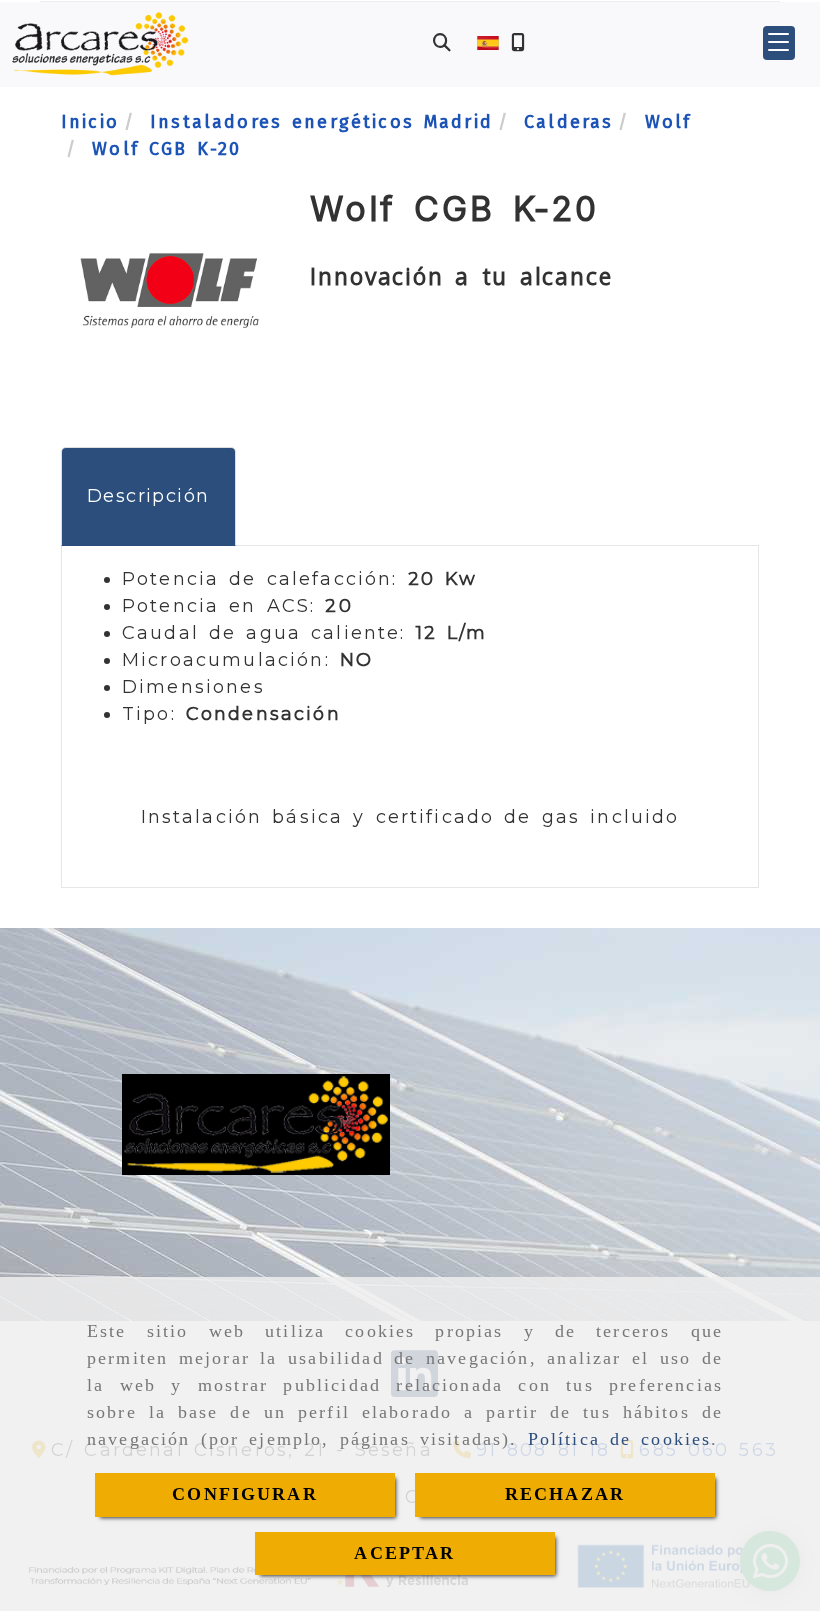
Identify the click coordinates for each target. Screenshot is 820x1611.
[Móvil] (518, 43)
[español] (488, 42)
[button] (779, 43)
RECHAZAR (565, 1494)
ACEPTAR (404, 1553)
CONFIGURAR (245, 1494)
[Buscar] (442, 43)
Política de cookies (620, 1439)
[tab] (148, 496)
